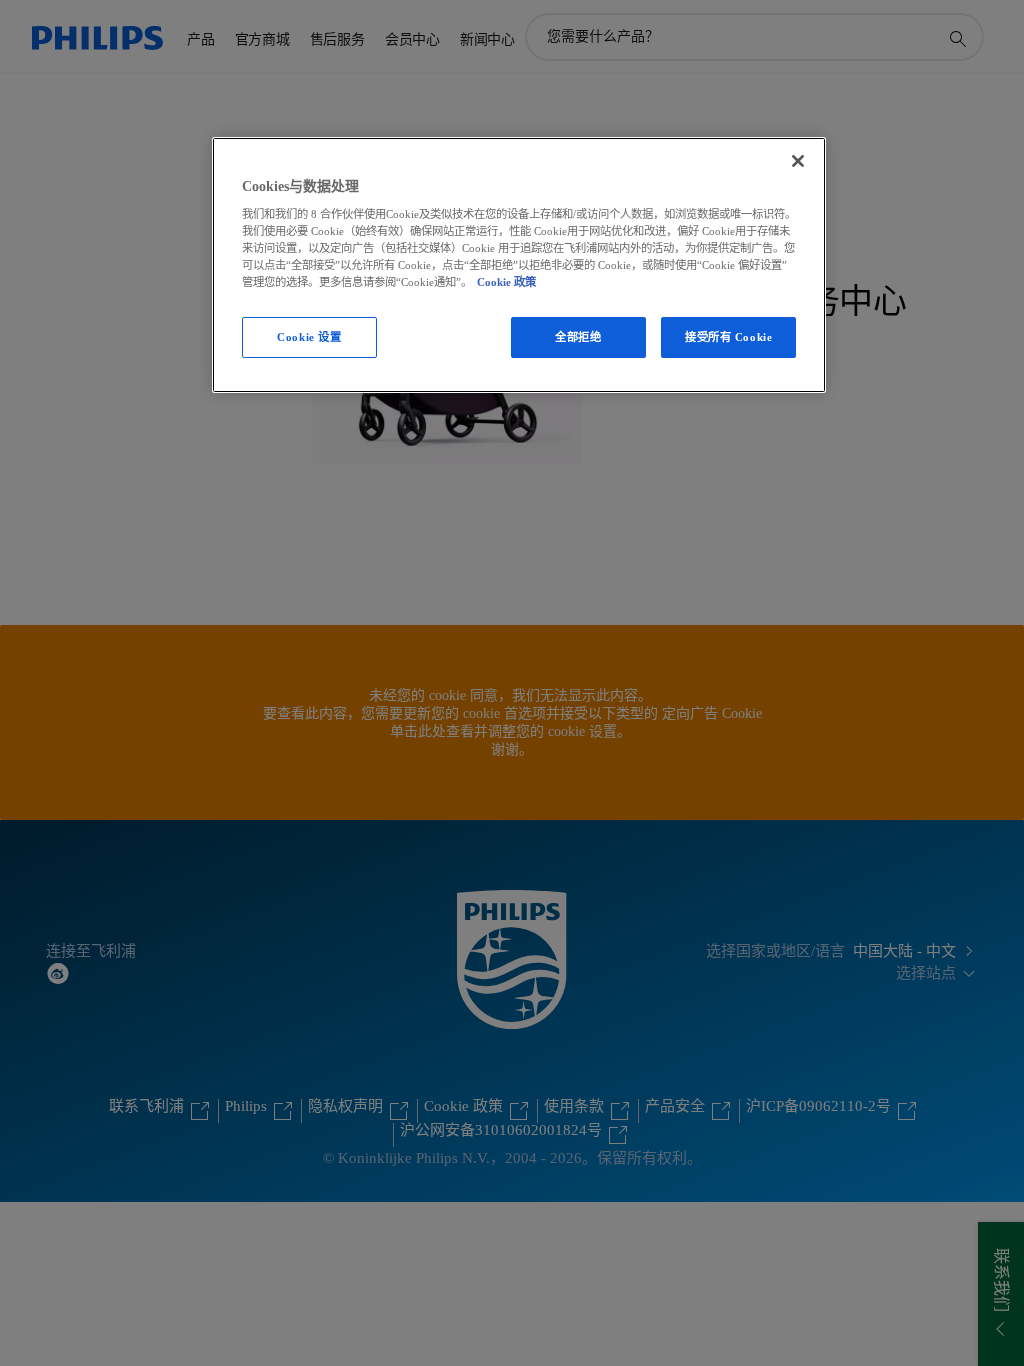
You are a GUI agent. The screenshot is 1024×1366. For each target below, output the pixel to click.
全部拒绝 (578, 337)
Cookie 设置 (309, 337)
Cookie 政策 (506, 282)
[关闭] (798, 161)
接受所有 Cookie (728, 337)
